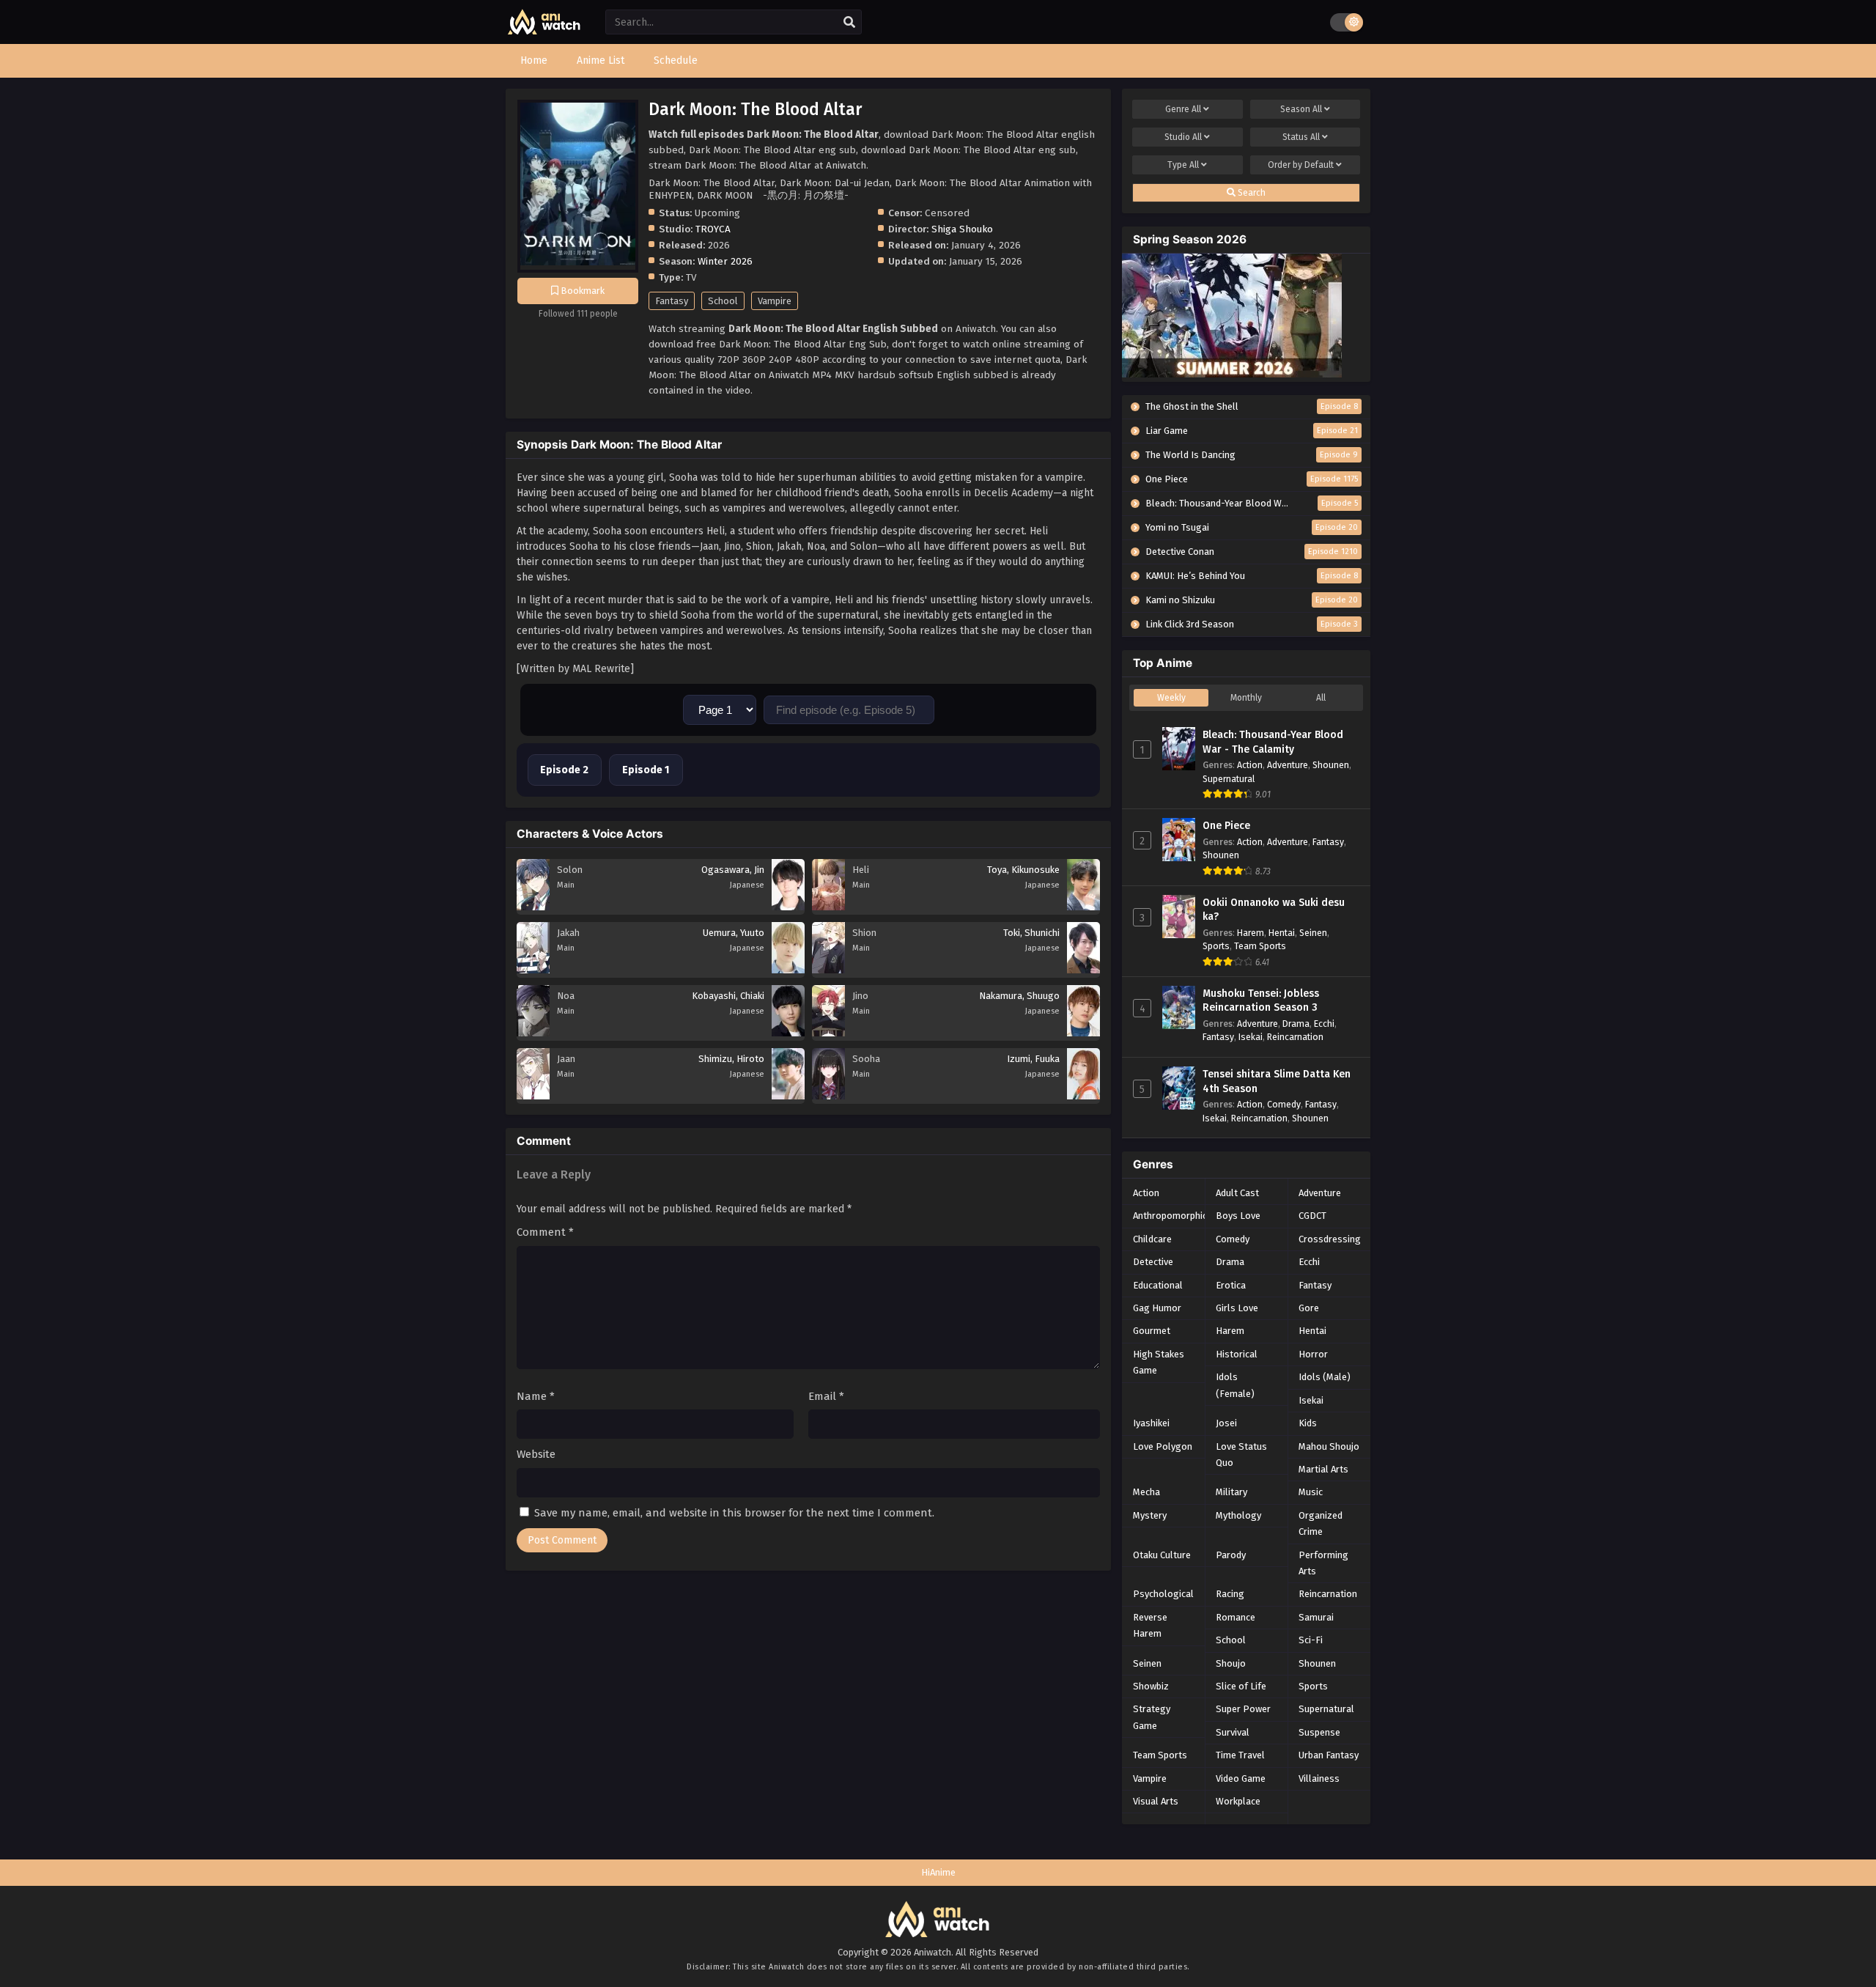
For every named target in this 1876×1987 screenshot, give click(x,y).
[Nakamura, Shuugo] (1083, 1033)
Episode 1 (646, 770)
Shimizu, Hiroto (731, 1059)
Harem (1251, 933)
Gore (1309, 1308)
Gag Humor (1157, 1308)
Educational (1158, 1285)
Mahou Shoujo (1329, 1446)
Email (826, 1396)
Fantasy (672, 301)
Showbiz (1151, 1686)
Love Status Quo (1241, 1455)
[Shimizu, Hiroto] (788, 1096)
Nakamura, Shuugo (1019, 996)
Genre (1183, 109)
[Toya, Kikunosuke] (1083, 907)
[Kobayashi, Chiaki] (788, 1033)
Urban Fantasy (1329, 1755)
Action (1250, 765)
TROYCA (713, 229)
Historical (1237, 1354)
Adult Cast (1237, 1193)
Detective (1153, 1262)
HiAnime (938, 1872)
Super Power (1243, 1709)
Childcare (1152, 1239)
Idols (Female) (1235, 1385)
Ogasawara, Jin (733, 870)
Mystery (1150, 1515)
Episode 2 (564, 770)
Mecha (1146, 1492)
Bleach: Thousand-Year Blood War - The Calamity (1273, 742)
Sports (1216, 946)
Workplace (1238, 1801)
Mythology (1238, 1515)
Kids (1308, 1423)
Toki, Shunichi (1031, 933)
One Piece (1226, 826)
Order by (1301, 165)
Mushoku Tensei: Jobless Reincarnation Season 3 (1261, 1001)
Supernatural (1229, 779)
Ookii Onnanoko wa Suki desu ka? (1274, 910)
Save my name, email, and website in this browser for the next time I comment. (734, 1513)
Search (1251, 193)
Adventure (1288, 765)
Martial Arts (1323, 1469)
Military (1231, 1492)
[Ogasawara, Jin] (788, 907)
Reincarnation (1295, 1037)
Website (536, 1454)
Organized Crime (1321, 1523)
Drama (1296, 1024)
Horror (1313, 1354)
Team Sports (1260, 946)
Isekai (1251, 1037)
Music (1311, 1492)
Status (1301, 137)
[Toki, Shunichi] (1083, 970)
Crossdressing (1330, 1239)
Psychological (1163, 1594)
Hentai (1282, 933)
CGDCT (1312, 1216)
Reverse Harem (1150, 1625)
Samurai (1316, 1617)
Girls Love (1237, 1308)
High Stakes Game (1159, 1362)
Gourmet (1152, 1331)
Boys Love (1238, 1216)
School (723, 301)
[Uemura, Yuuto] (788, 970)
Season (1301, 109)
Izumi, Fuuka (1033, 1059)
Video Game (1241, 1778)
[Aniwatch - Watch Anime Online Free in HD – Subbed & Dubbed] (544, 31)
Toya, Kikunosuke (1023, 870)
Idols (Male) (1325, 1377)
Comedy (1284, 1104)
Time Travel (1240, 1755)
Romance (1236, 1617)
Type (1183, 165)
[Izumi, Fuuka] (1083, 1096)
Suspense (1319, 1732)
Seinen (1313, 933)
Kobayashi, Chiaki (728, 996)
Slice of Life (1241, 1686)
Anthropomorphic (1170, 1216)
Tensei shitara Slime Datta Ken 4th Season (1277, 1081)
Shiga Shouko (962, 229)
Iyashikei (1151, 1423)
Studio (1183, 137)
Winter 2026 (725, 261)
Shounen (1331, 765)
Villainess (1319, 1778)
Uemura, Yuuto (734, 933)
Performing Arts (1323, 1563)
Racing (1230, 1594)
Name (536, 1396)
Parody (1231, 1555)
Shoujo (1231, 1663)
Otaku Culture (1162, 1555)
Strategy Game (1152, 1717)
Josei (1226, 1423)
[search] (849, 23)
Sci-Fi (1311, 1640)
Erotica (1231, 1285)
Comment (545, 1232)
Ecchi (1324, 1024)
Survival (1233, 1732)
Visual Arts (1156, 1801)
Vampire (775, 301)
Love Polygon (1163, 1446)
